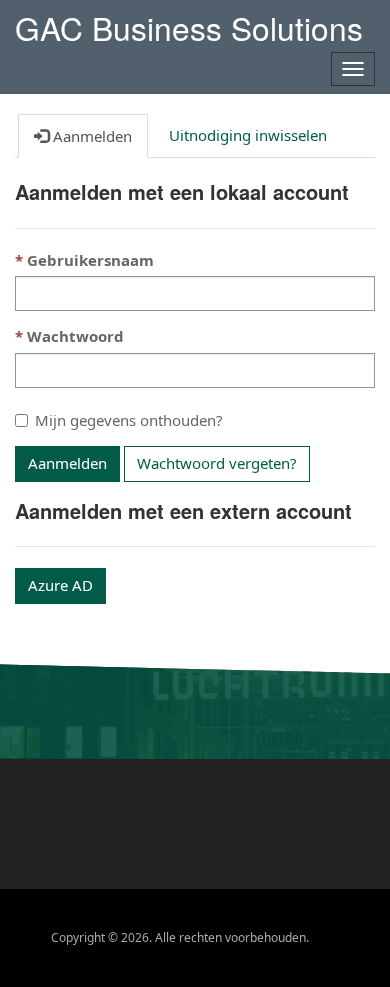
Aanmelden (67, 463)
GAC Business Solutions (189, 24)
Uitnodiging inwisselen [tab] (248, 135)
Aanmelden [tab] (90, 136)
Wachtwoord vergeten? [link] (217, 463)
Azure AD (60, 585)
